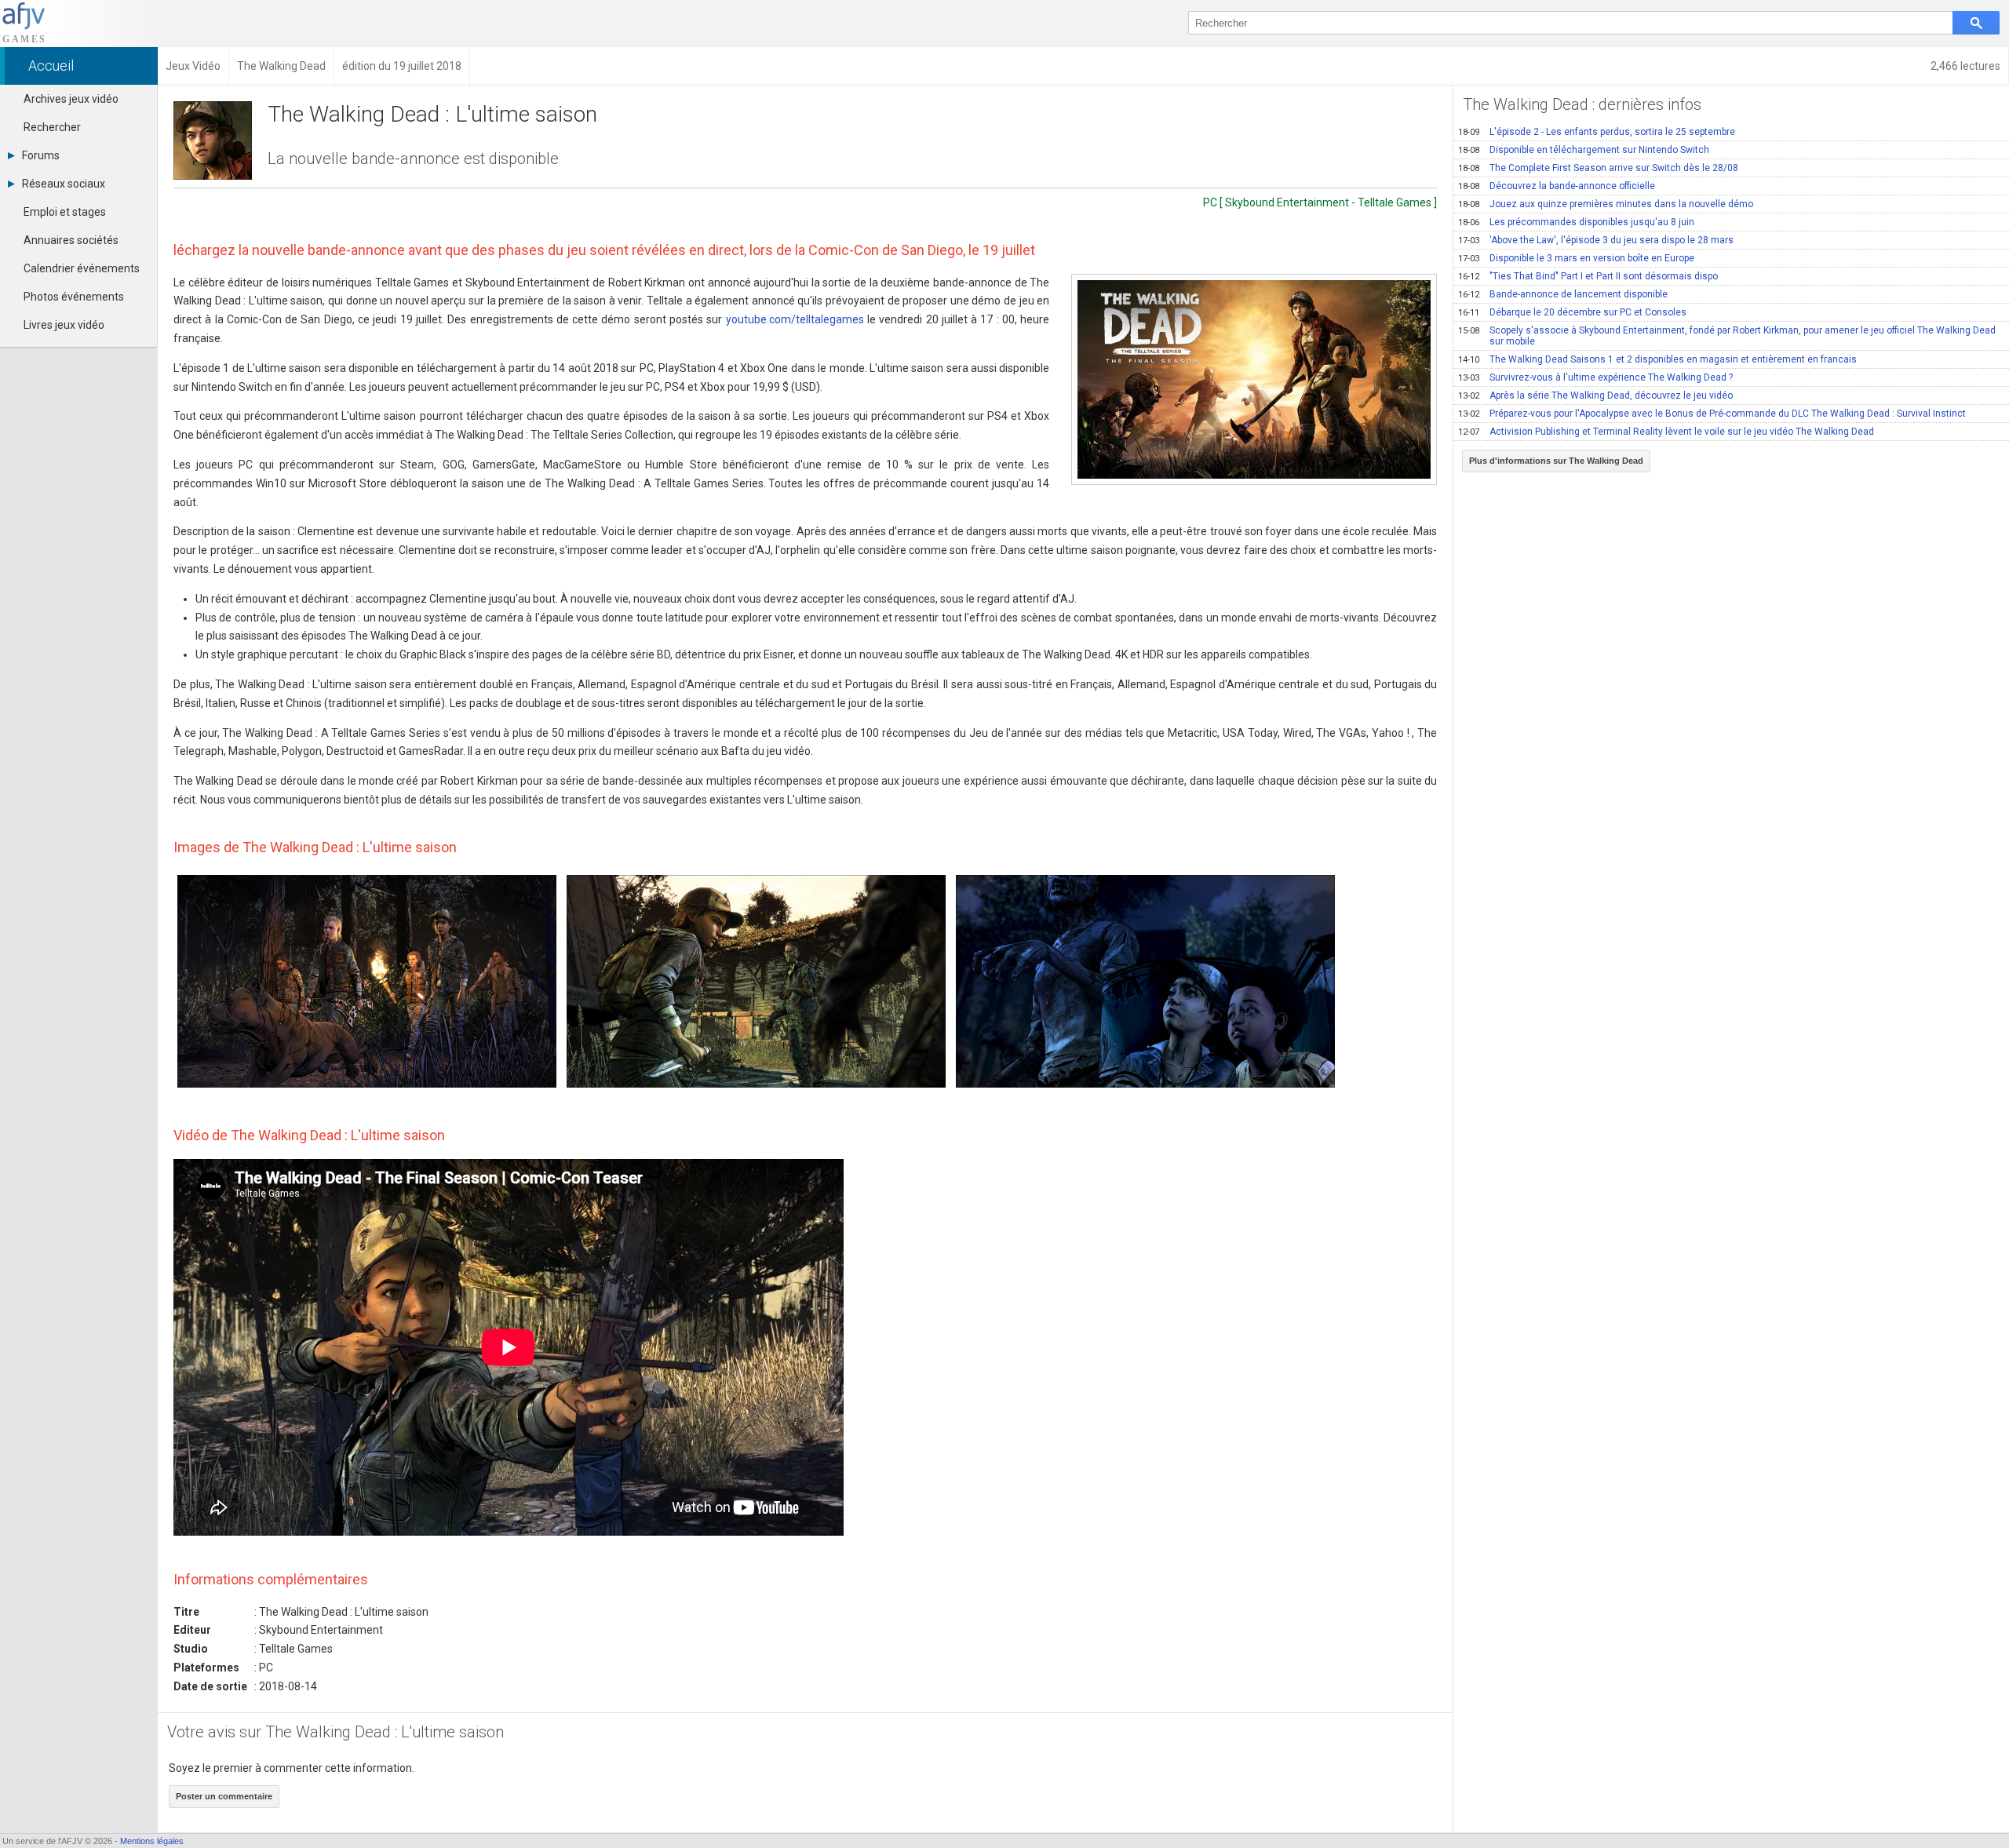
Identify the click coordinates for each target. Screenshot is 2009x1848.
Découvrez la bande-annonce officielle (1557, 186)
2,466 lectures (1965, 66)
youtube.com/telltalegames (795, 319)
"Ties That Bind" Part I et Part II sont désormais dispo (1588, 276)
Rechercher (52, 127)
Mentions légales (152, 1841)
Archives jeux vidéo (71, 99)
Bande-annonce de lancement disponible (1563, 294)
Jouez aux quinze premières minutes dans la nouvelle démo (1606, 204)
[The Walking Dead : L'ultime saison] (1254, 379)
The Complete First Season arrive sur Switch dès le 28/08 (1598, 168)
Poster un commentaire (224, 1796)
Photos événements (74, 297)
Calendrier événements (82, 268)
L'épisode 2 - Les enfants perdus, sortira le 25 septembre (1597, 132)
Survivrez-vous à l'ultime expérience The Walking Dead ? (1595, 377)
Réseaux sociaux (64, 184)
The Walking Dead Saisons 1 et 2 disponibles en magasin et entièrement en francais (1657, 359)
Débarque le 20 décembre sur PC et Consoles (1572, 312)
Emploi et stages (65, 212)
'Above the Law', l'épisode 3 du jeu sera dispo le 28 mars (1596, 240)
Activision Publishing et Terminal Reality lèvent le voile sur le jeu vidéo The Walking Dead (1666, 432)
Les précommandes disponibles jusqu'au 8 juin (1576, 222)
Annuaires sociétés (71, 240)
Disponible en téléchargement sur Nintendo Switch (1584, 150)
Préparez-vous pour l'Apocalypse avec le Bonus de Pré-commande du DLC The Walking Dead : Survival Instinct (1712, 414)
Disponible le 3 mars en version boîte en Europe (1576, 258)
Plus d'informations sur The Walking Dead (1556, 461)
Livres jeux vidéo (64, 325)
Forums (41, 155)
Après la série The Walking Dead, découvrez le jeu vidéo (1595, 395)
